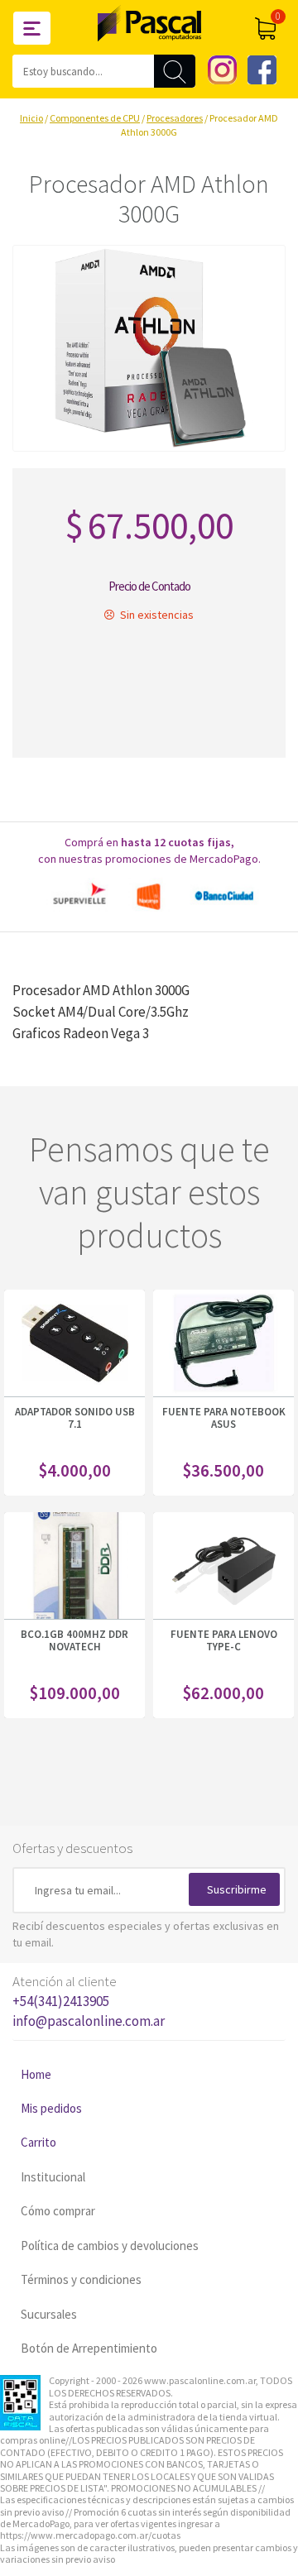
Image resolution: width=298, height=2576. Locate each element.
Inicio (31, 118)
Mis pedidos (51, 2108)
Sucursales (49, 2314)
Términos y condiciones (81, 2279)
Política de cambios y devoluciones (110, 2246)
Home (36, 2074)
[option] (149, 896)
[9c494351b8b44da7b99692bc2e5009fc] (149, 348)
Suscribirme (237, 1889)
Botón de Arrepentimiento (89, 2348)
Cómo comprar (58, 2211)
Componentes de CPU (95, 118)
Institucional (53, 2177)
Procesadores (175, 118)
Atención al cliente (89, 2001)
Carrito (38, 2142)
